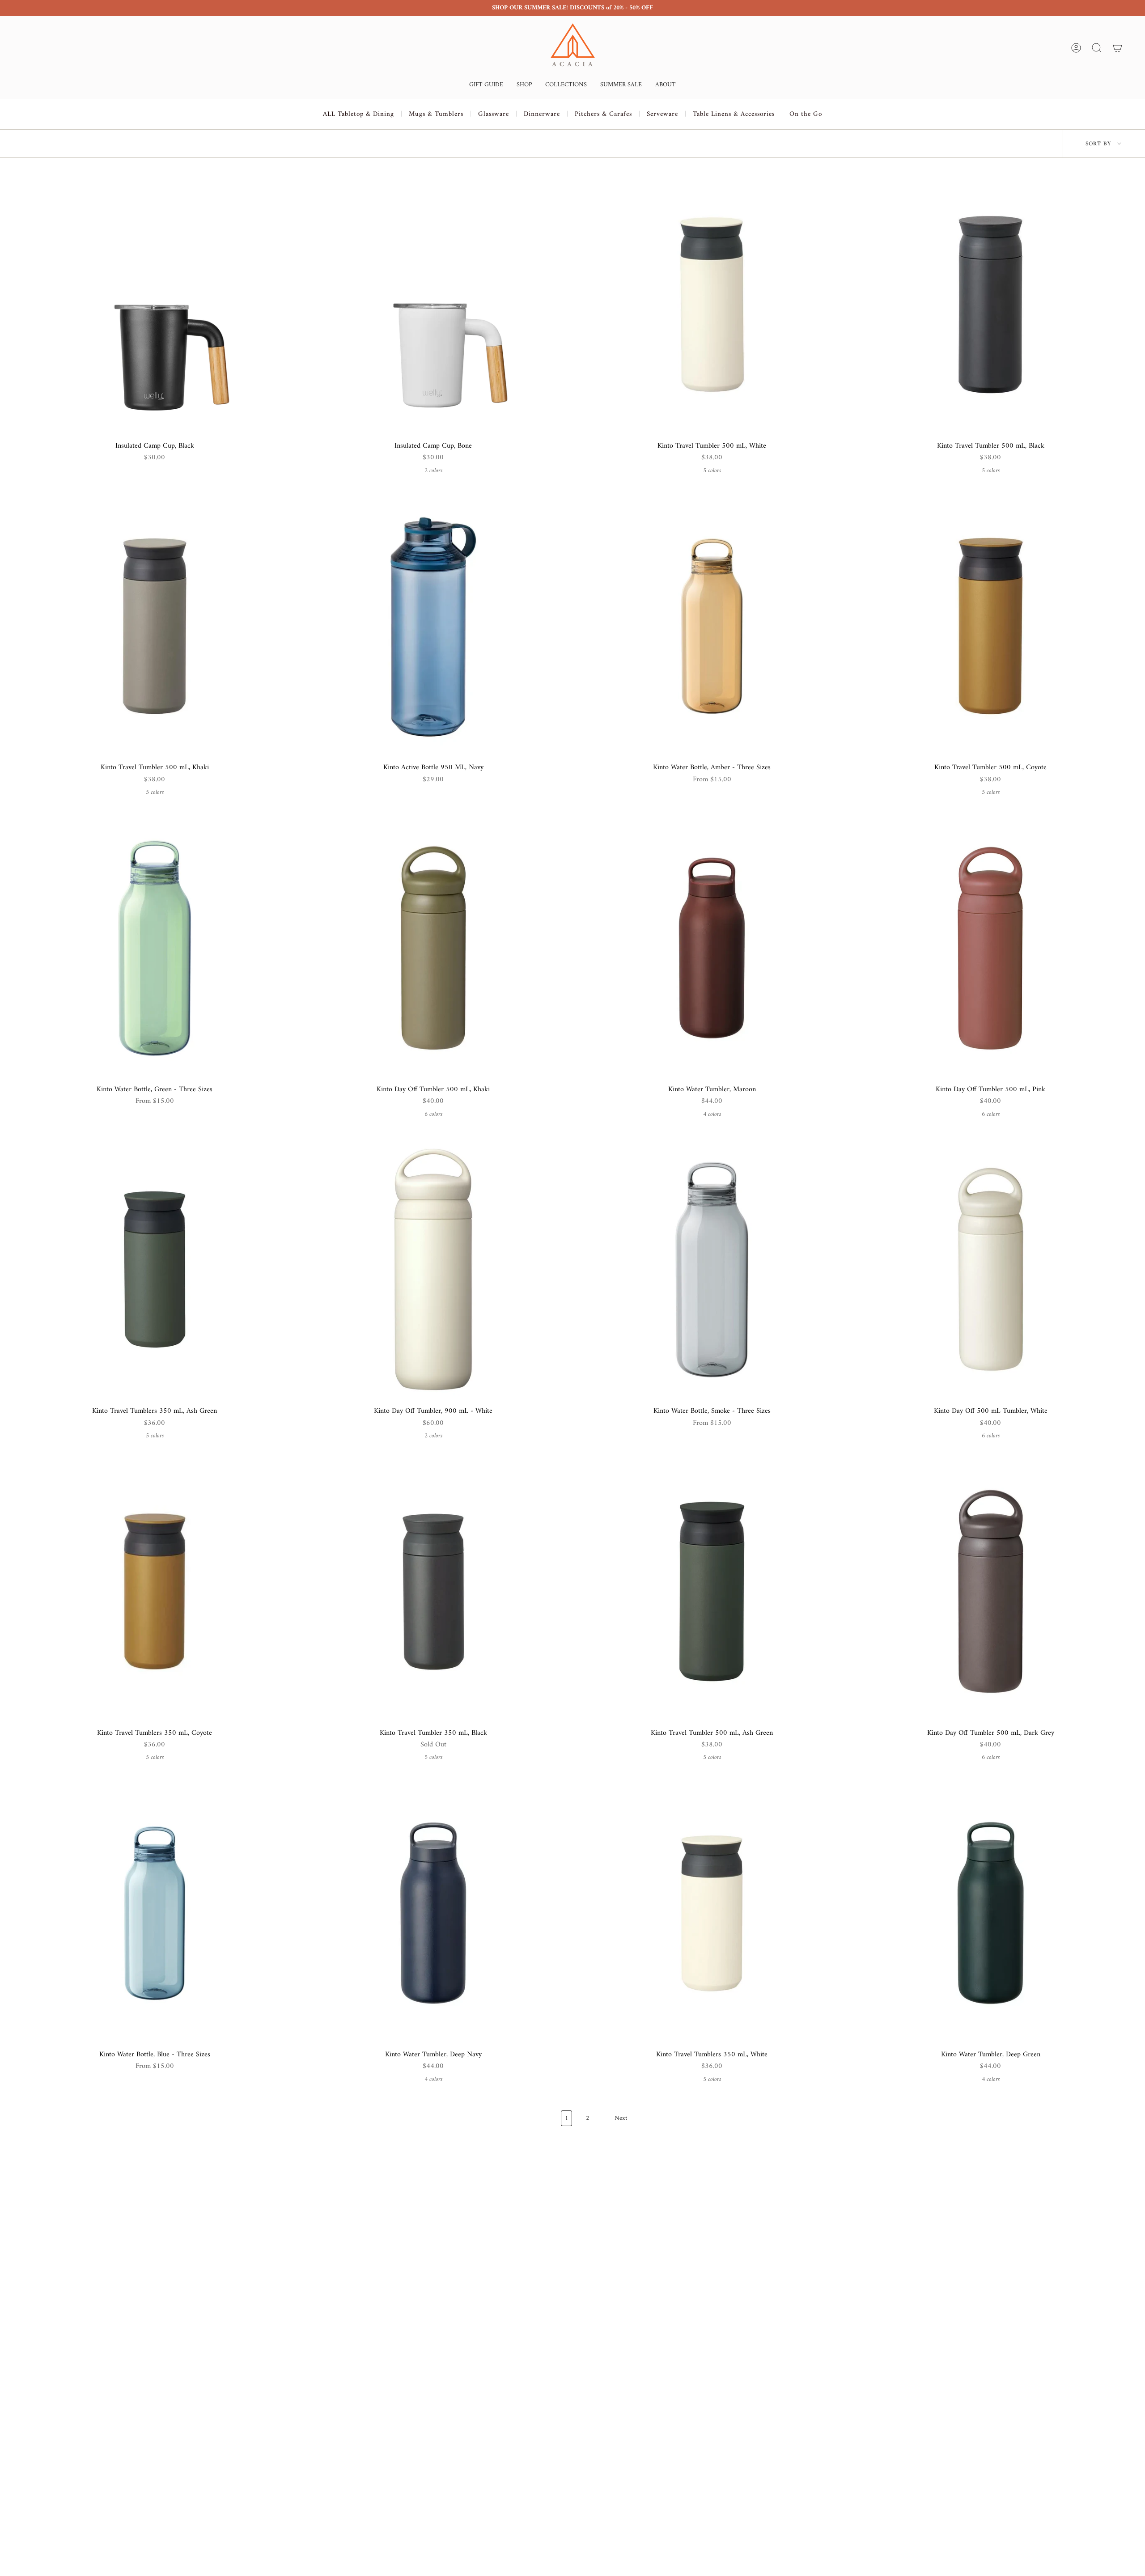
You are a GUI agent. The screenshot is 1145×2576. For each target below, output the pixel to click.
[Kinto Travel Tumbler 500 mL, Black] (990, 304)
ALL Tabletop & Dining (358, 114)
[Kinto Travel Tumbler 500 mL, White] (712, 304)
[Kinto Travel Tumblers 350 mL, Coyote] (155, 1591)
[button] (486, 86)
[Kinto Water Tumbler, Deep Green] (990, 1913)
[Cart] (1117, 48)
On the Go (806, 114)
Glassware (494, 114)
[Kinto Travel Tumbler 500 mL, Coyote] (990, 626)
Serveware (662, 114)
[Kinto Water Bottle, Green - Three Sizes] (155, 948)
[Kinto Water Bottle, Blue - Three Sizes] (155, 1913)
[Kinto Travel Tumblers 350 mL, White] (712, 1913)
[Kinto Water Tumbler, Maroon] (712, 948)
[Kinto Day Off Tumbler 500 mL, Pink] (990, 948)
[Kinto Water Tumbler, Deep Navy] (433, 1913)
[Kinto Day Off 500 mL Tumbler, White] (990, 1269)
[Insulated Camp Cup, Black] (155, 304)
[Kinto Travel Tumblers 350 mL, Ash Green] (155, 1269)
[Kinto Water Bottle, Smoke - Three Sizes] (712, 1269)
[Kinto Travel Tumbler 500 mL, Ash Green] (712, 1591)
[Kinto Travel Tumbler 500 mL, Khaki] (155, 626)
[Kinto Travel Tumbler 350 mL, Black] (433, 1591)
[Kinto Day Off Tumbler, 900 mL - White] (433, 1269)
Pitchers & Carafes (603, 114)
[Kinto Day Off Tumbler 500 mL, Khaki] (433, 948)
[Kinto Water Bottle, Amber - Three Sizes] (712, 626)
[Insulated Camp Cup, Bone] (433, 304)
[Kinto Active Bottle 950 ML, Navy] (433, 626)
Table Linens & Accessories (734, 114)
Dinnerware (542, 114)
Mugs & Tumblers (436, 114)
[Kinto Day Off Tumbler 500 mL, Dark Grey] (990, 1591)
